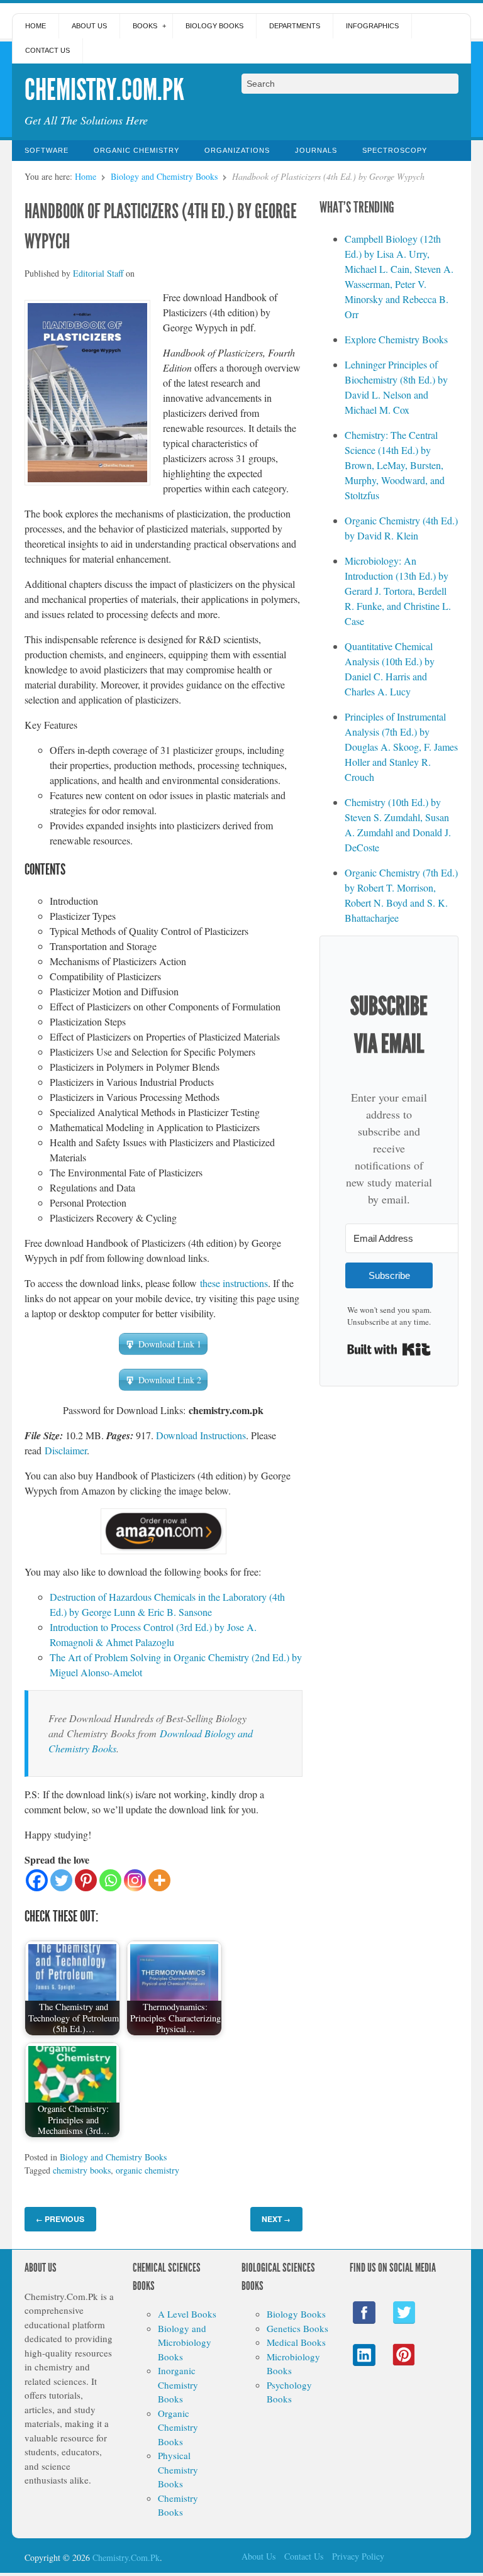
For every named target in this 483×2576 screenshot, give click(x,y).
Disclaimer (66, 1450)
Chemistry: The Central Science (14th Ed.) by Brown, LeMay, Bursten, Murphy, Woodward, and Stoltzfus (395, 465)
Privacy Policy (358, 2556)
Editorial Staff (98, 273)
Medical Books (296, 2342)
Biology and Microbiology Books (185, 2342)
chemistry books (82, 2170)
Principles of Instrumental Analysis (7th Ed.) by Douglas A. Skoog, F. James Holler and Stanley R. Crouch (401, 747)
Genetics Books (297, 2328)
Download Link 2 (170, 1380)
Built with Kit (389, 1349)
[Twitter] (61, 1880)
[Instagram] (135, 1880)
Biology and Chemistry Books (164, 176)
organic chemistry (147, 2170)
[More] (159, 1880)
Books (145, 26)
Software (47, 150)
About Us (89, 26)
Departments (295, 26)
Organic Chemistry (136, 150)
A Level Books (187, 2314)
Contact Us (47, 50)
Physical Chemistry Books (178, 2469)
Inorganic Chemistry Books (178, 2385)
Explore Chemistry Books (396, 339)
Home (36, 26)
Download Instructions (201, 1435)
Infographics (372, 26)
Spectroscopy (395, 150)
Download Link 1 (170, 1344)
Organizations (237, 150)
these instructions (234, 1283)
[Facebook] (37, 1880)
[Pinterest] (86, 1880)
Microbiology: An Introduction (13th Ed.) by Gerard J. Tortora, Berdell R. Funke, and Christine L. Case (398, 591)
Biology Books (214, 26)
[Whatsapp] (110, 1880)
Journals (316, 150)
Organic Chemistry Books (178, 2427)
